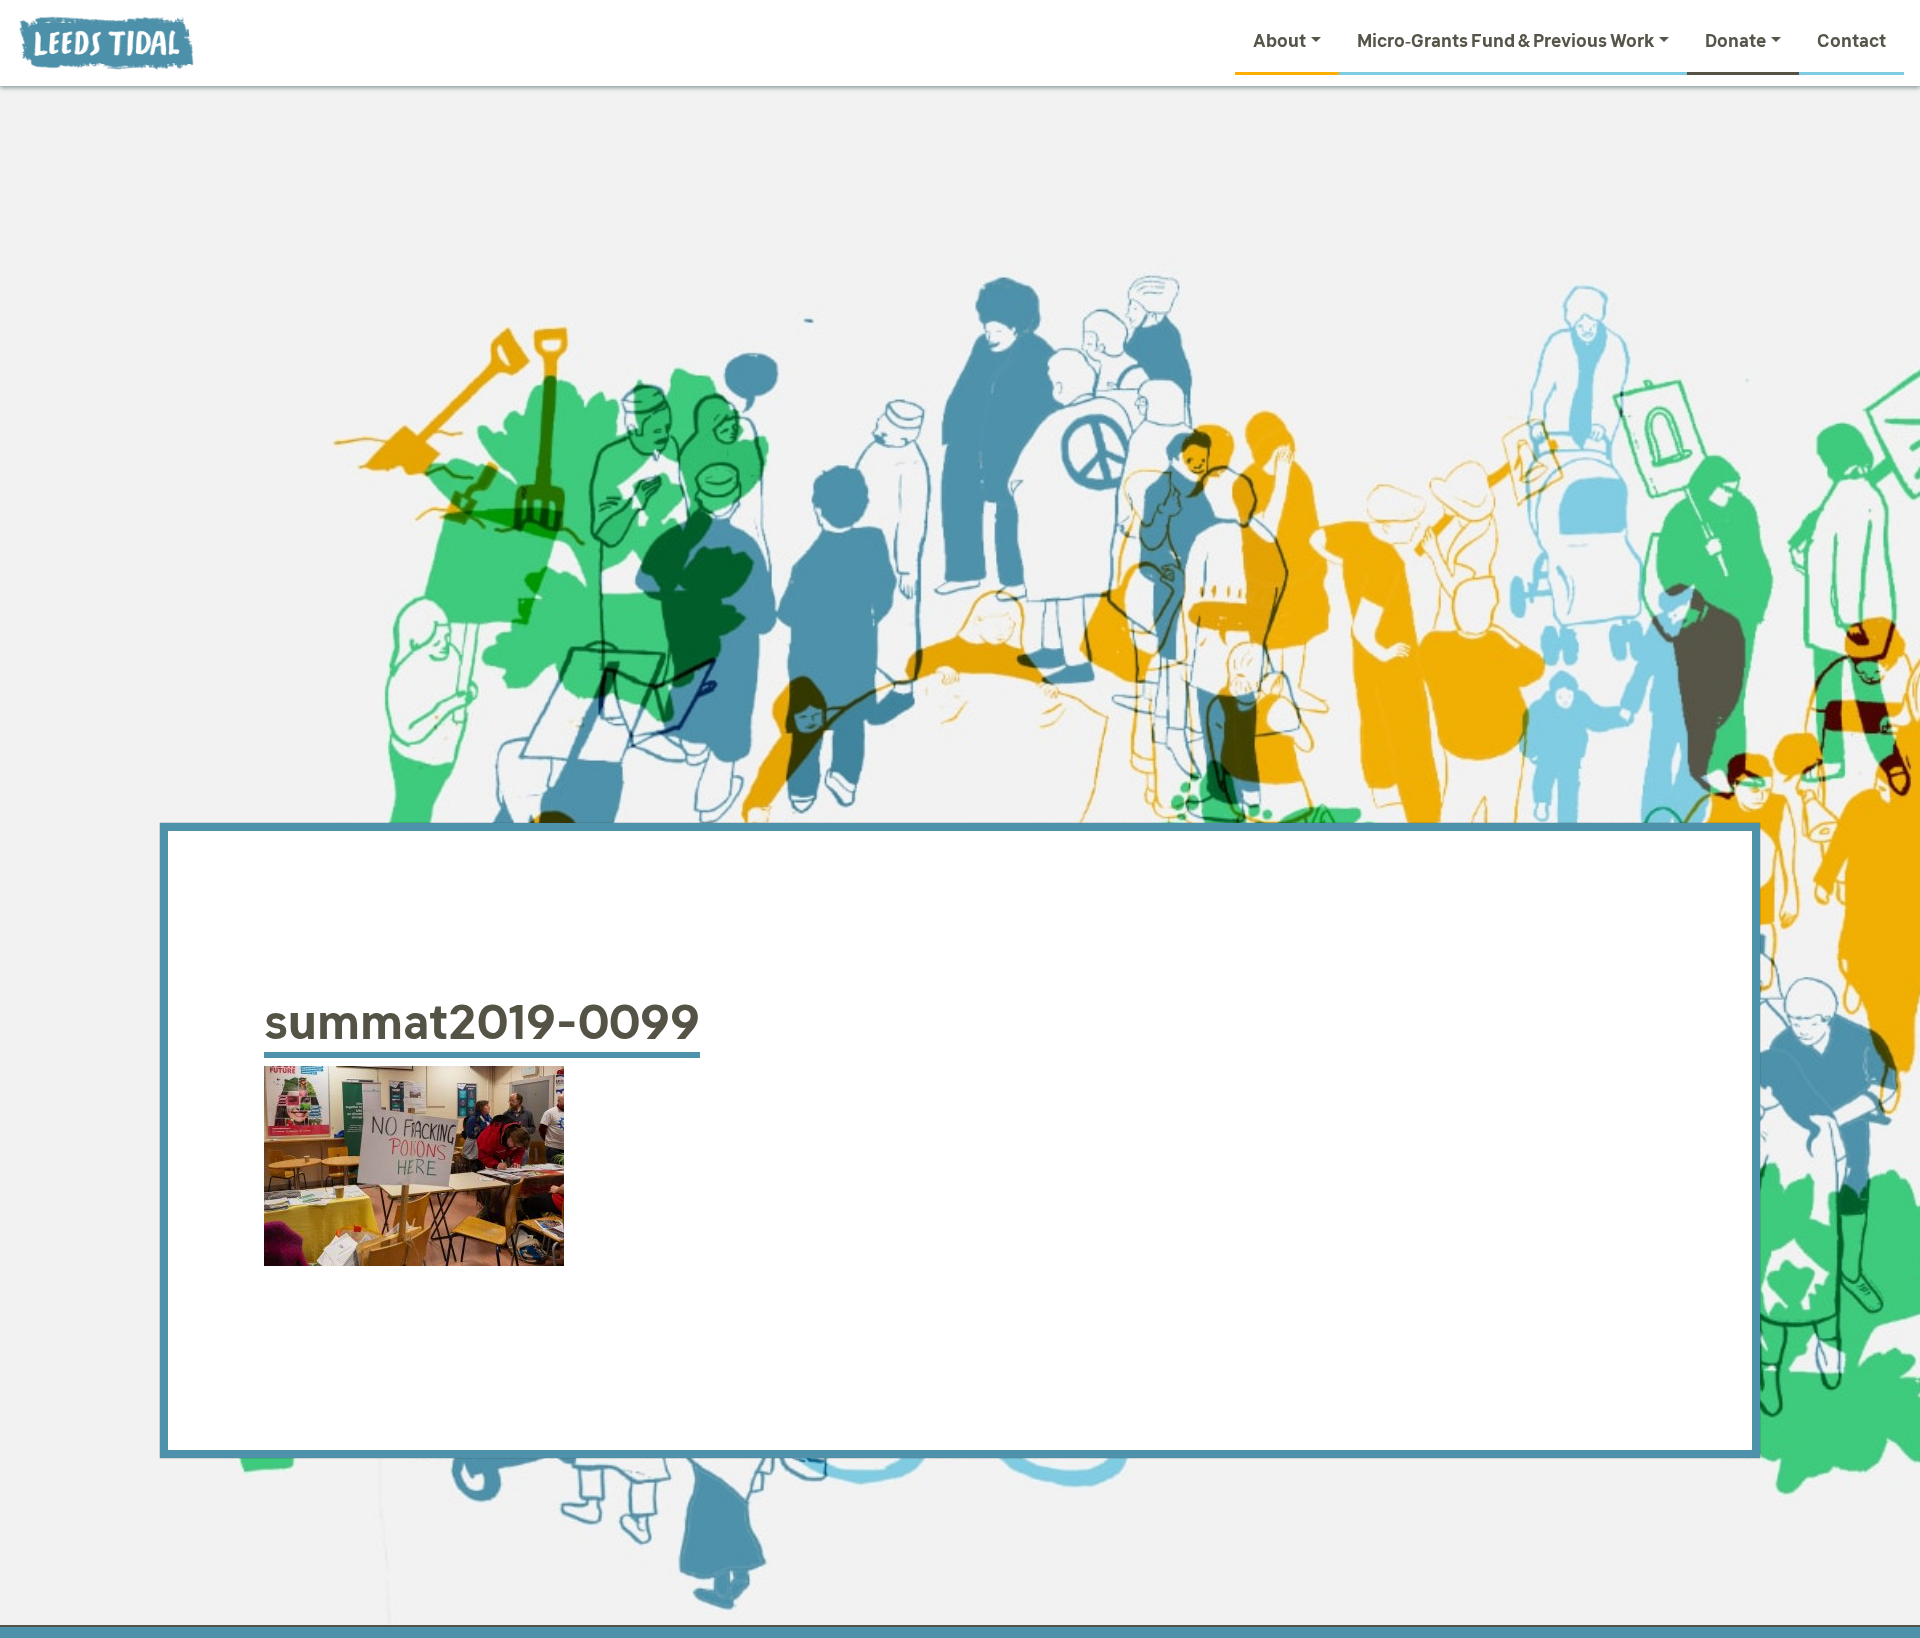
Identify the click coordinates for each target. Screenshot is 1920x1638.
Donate (1735, 41)
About (1279, 41)
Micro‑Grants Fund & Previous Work (1506, 41)
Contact (1851, 41)
